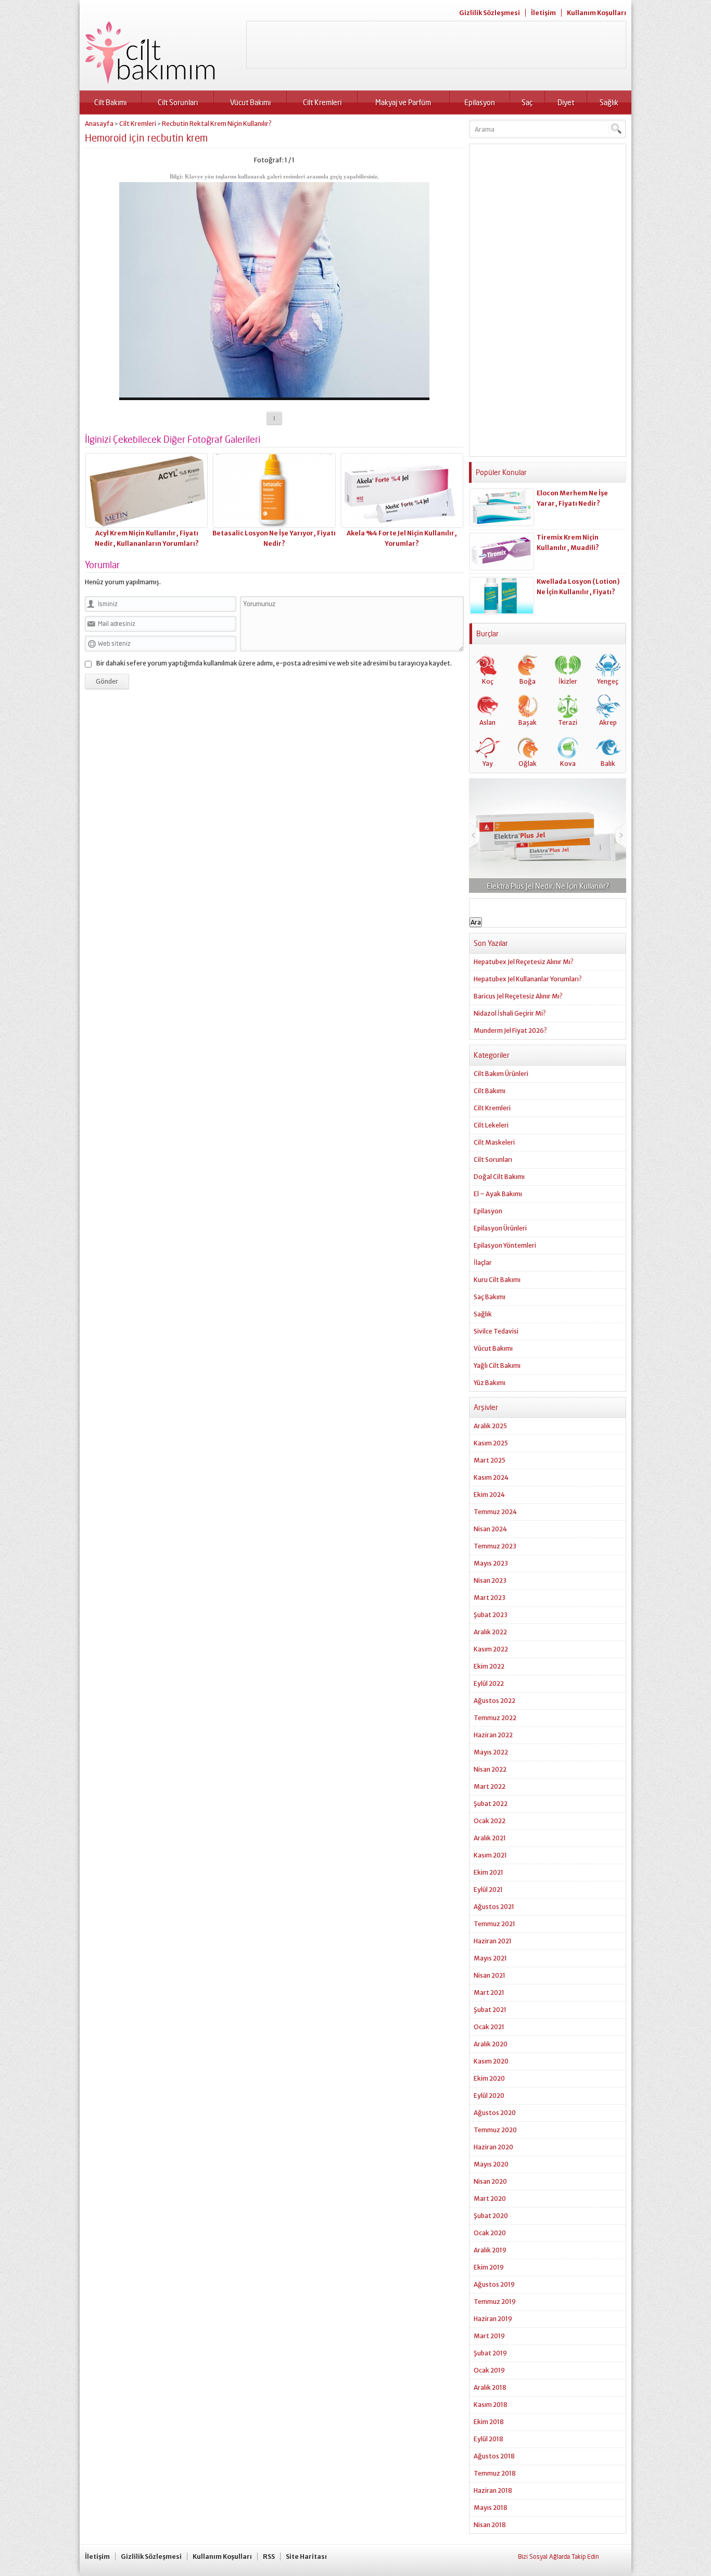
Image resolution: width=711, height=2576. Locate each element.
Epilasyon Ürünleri (500, 1228)
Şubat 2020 (491, 2216)
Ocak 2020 (490, 2233)
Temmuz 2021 (494, 1924)
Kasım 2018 (491, 2405)
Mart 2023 (490, 1598)
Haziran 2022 (493, 1735)
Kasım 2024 (491, 1477)
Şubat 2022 (491, 1804)
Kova (568, 764)
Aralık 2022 (490, 1632)
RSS (269, 2556)
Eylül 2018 (488, 2439)
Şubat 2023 (491, 1615)
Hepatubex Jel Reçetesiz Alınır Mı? (524, 962)
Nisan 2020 (490, 2181)
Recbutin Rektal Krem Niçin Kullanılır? (217, 124)
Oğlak (528, 764)
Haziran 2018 (493, 2490)
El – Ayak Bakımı (498, 1194)
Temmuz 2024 (495, 1512)
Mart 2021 (489, 1992)
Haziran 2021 (493, 1941)
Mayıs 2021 (490, 1958)
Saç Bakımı (490, 1297)
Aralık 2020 (491, 2044)
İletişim (543, 13)
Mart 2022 (490, 1786)
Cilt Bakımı (110, 102)
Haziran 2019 (493, 2319)
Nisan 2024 (490, 1529)
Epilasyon (480, 102)
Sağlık (609, 102)
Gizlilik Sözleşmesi (490, 13)
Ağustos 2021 (494, 1907)
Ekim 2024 (489, 1495)
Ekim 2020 (489, 2078)
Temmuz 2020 (495, 2130)
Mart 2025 (490, 1460)
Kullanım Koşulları (596, 13)
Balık (608, 764)
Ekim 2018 (489, 2422)
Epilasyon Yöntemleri (505, 1245)
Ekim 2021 (488, 1872)
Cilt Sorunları (178, 102)
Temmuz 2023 (495, 1546)
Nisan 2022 (490, 1769)
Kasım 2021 (490, 1855)
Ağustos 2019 (494, 2284)
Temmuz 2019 (495, 2302)
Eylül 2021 (488, 1889)
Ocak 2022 (490, 1821)
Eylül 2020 (489, 2096)
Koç (488, 681)
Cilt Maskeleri (494, 1142)
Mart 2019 (489, 2336)
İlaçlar (483, 1263)
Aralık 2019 (490, 2250)
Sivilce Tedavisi (496, 1331)
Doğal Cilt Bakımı (499, 1177)
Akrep (608, 722)
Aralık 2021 (490, 1838)
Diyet (566, 102)
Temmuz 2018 (495, 2473)
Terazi (568, 722)
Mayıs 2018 (491, 2508)
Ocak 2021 (489, 2027)
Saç (527, 102)
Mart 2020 (490, 2199)
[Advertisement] (436, 45)
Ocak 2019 (489, 2370)
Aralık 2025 (490, 1426)
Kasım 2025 (491, 1443)
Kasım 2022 (491, 1649)
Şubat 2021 (490, 2010)
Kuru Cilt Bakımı (497, 1280)
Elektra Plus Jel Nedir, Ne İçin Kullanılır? (548, 886)
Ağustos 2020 (495, 2113)
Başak (528, 722)
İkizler (568, 681)
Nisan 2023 (490, 1580)
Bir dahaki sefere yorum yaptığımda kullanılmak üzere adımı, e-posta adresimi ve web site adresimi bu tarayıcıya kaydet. (274, 663)
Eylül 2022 (489, 1683)
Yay (488, 764)
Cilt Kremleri (322, 102)
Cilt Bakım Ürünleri (501, 1074)
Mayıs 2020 (491, 2164)
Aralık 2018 (490, 2387)
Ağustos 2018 (494, 2456)
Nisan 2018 (490, 2525)
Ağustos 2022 (494, 1701)
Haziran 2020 (493, 2147)
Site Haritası (306, 2556)
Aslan (487, 722)
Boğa (528, 681)
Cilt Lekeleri (491, 1125)
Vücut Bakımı (250, 102)
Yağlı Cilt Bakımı (497, 1366)
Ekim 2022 (489, 1666)
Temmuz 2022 (495, 1718)
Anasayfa (99, 124)
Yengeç (608, 681)
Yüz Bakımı (490, 1383)
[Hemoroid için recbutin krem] (274, 396)
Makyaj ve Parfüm (403, 102)
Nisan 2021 (490, 1975)
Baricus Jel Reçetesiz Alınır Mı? (518, 996)
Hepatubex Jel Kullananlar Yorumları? (528, 979)
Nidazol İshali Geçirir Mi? (510, 1013)
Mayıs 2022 (491, 1752)
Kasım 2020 (491, 2061)
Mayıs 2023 (491, 1563)
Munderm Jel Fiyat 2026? (510, 1030)
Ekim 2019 (489, 2267)
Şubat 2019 (490, 2353)
